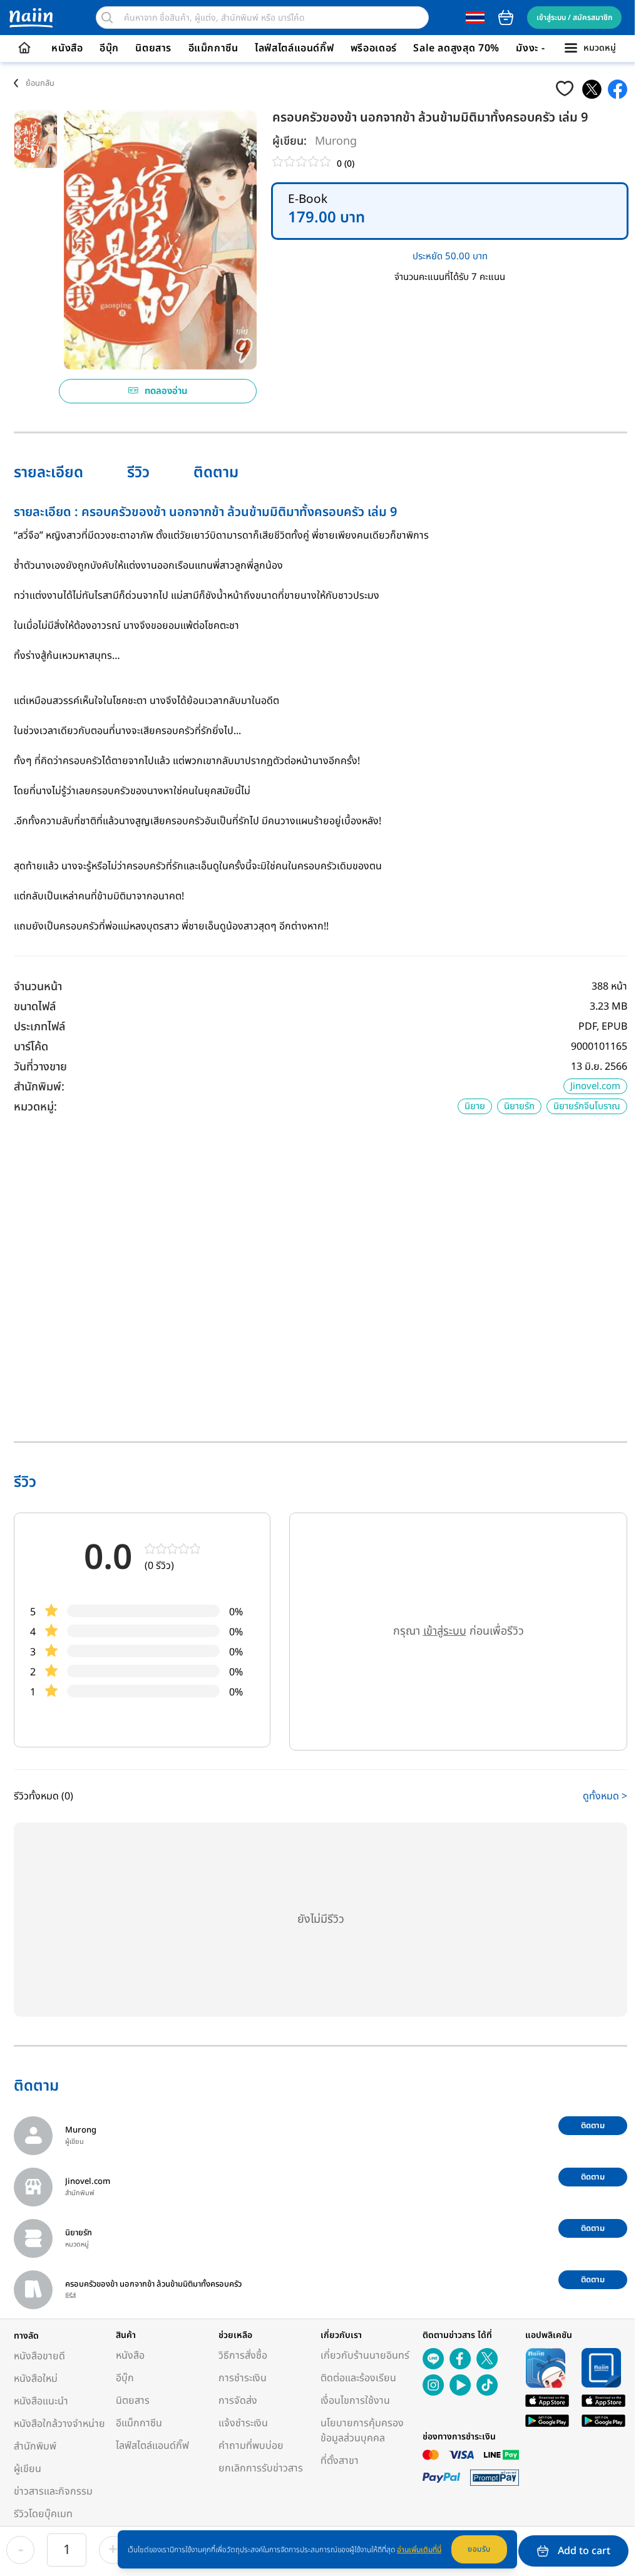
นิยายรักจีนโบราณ (587, 1106)
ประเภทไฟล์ (39, 1027)
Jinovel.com (595, 1086)
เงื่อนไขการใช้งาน (355, 2401)
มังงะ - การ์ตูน (547, 48)
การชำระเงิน (243, 2378)
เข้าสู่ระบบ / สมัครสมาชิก (574, 18)
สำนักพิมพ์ (35, 2446)
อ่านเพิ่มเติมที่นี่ (419, 2550)
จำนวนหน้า (38, 987)
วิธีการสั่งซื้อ (243, 2356)
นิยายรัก (519, 1106)
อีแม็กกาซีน (213, 48)
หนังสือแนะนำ (41, 2401)
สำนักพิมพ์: (39, 1087)
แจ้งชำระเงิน (243, 2423)
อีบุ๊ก (109, 48)
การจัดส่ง (238, 2401)
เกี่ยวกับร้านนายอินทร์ (365, 2356)
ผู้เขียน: (290, 141)
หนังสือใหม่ (36, 2379)
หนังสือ (67, 48)
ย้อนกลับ (40, 83)
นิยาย (475, 1106)
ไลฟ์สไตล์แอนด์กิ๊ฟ (294, 48)
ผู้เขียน (28, 2469)
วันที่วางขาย (40, 1067)
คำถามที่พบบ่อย (251, 2446)
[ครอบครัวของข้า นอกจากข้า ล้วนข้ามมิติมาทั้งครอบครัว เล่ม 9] (592, 89)
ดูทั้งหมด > (605, 1796)
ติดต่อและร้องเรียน (358, 2378)
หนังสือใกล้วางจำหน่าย (59, 2424)
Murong (336, 141)
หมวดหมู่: (35, 1107)
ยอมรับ (479, 2549)
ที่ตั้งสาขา (340, 2461)
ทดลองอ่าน (166, 391)
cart (506, 18)
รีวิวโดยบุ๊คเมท (43, 2514)
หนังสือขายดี (39, 2356)
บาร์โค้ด (31, 1047)
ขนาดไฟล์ (35, 1007)
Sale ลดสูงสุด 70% (456, 48)
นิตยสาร (153, 48)
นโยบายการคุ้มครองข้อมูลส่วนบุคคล (362, 2431)
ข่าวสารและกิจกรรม (53, 2491)
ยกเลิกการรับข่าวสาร (261, 2468)
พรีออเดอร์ (374, 48)
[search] (107, 18)
